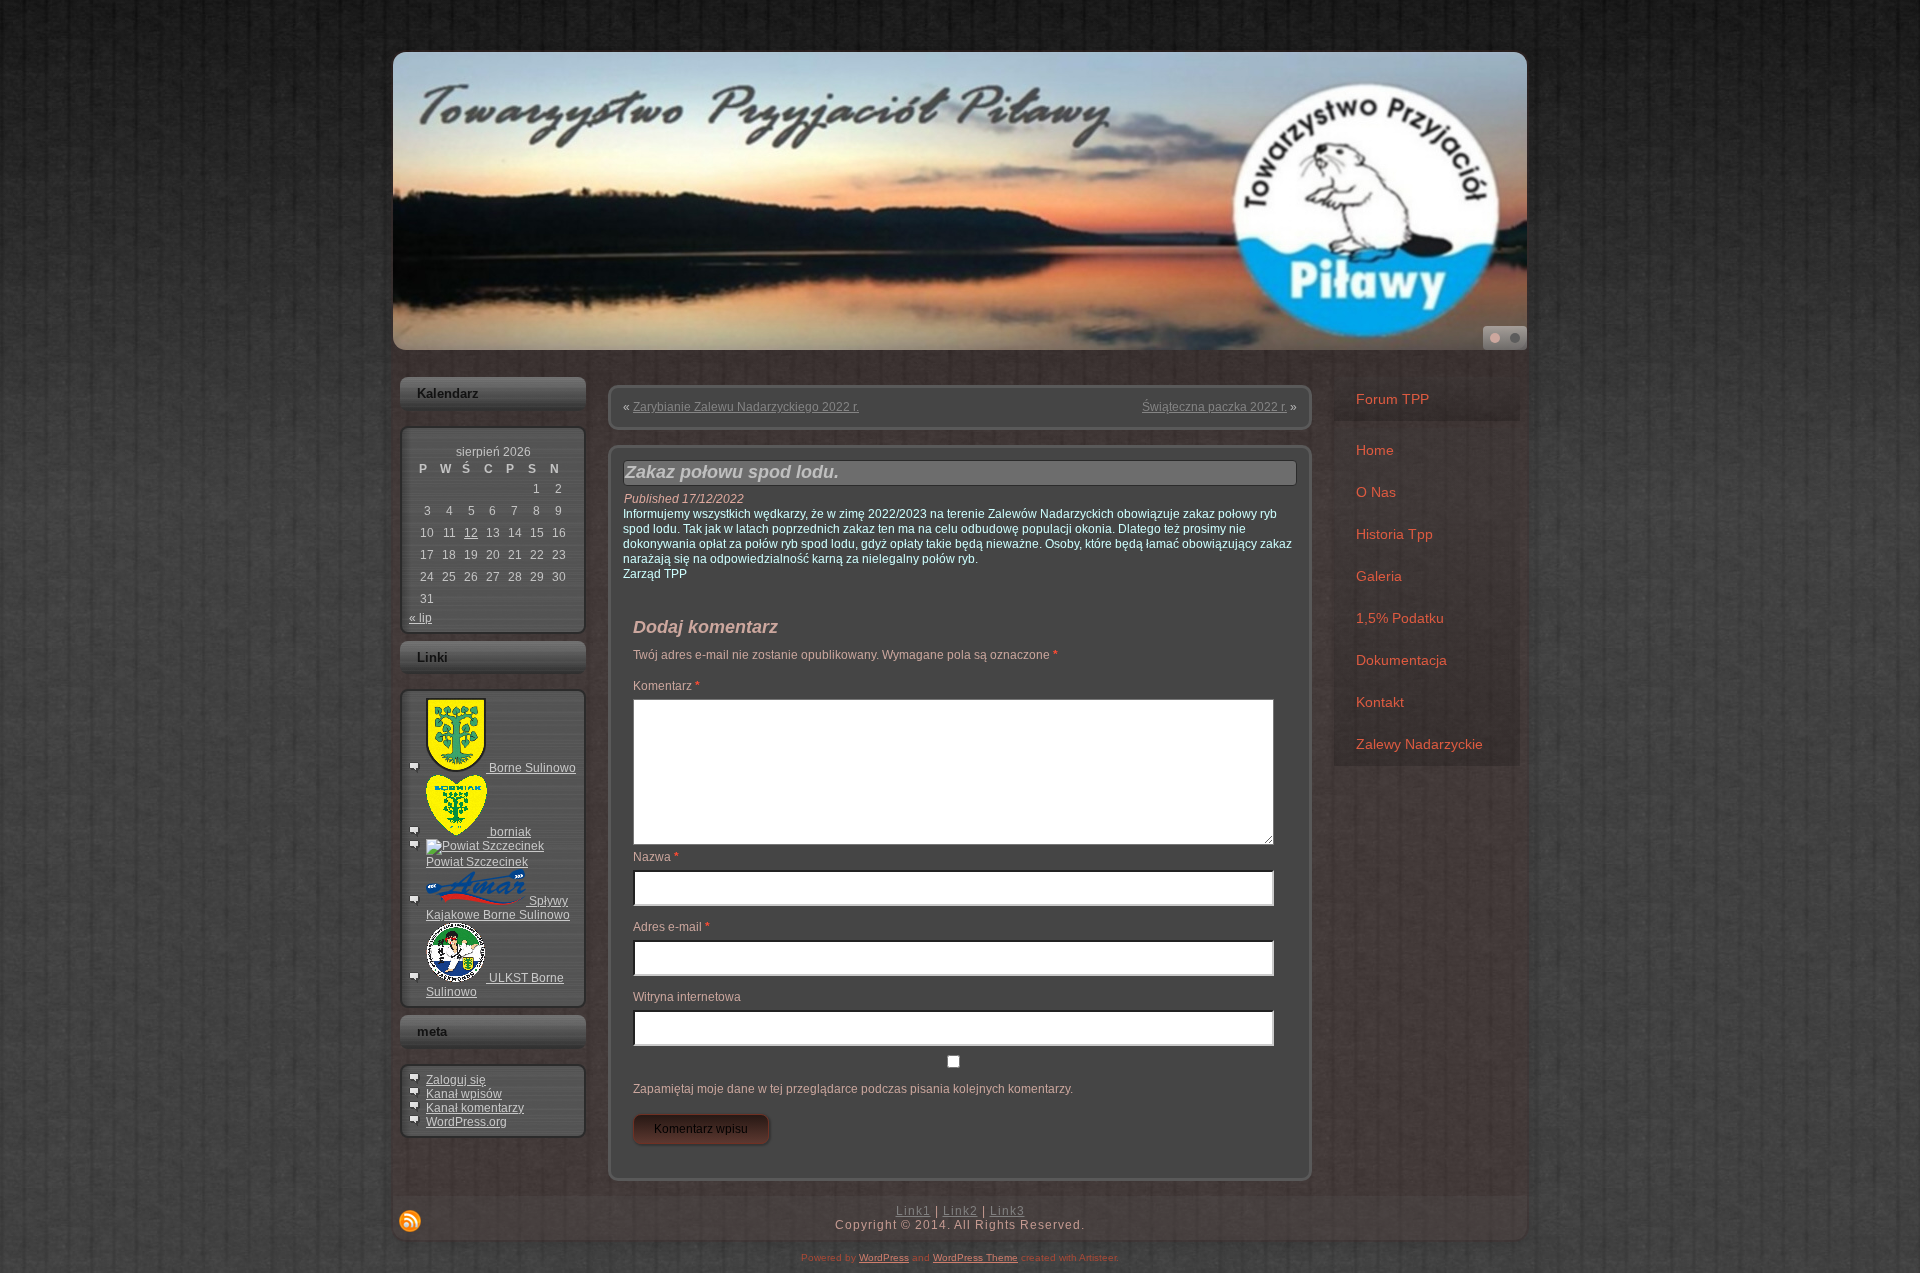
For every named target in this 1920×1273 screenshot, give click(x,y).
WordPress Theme (975, 1257)
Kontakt (1380, 702)
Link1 (913, 1211)
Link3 (1007, 1211)
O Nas (1376, 492)
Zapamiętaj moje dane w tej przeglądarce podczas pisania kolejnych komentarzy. (853, 1089)
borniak (509, 832)
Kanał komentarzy (475, 1108)
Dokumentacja (1401, 660)
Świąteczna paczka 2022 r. (1214, 407)
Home (1375, 450)
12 (471, 533)
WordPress (884, 1257)
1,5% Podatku (1400, 618)
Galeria (1379, 576)
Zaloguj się (456, 1080)
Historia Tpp (1394, 534)
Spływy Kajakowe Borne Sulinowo (498, 908)
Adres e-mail (671, 927)
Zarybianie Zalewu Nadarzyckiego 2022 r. (746, 407)
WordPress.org (466, 1122)
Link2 (960, 1211)
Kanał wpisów (464, 1094)
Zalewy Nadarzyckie (1419, 744)
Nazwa (656, 857)
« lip (420, 618)
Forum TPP (1392, 399)
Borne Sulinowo (531, 768)
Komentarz (666, 686)
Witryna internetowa (687, 997)
